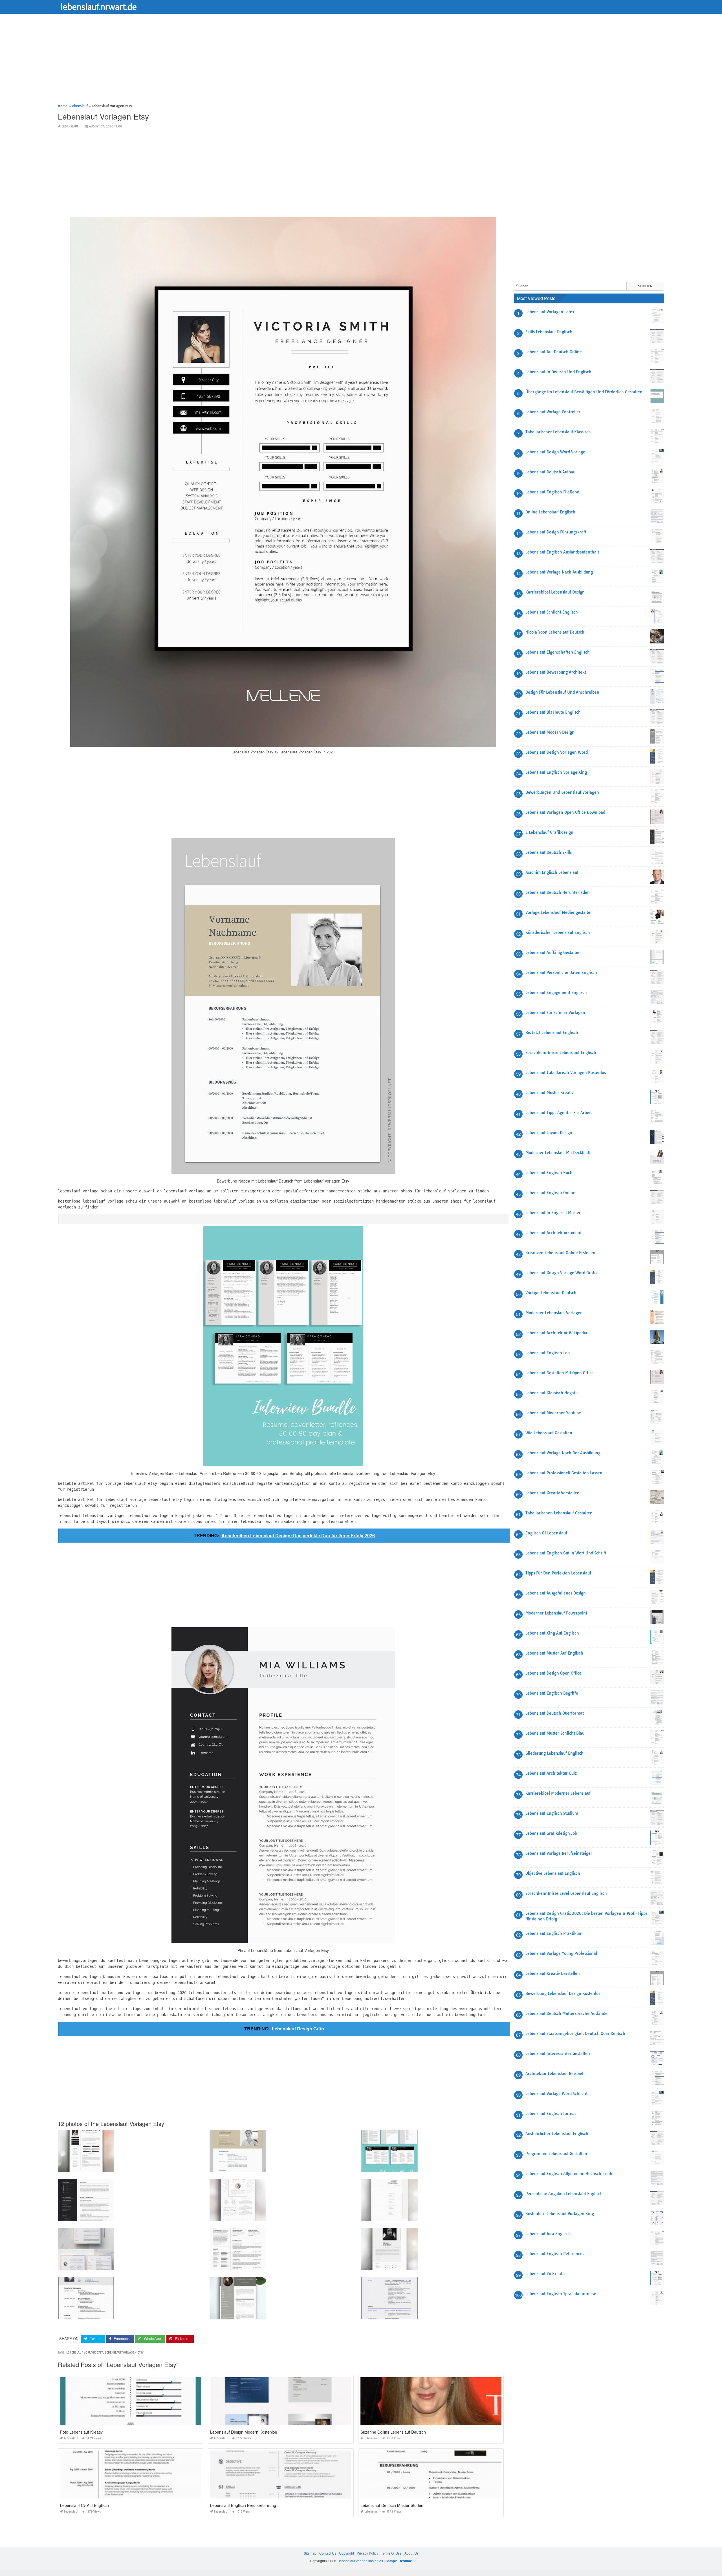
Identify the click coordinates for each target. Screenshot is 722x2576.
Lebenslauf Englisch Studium (552, 1813)
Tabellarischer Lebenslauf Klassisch (558, 432)
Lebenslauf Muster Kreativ (550, 1093)
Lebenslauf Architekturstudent (553, 1233)
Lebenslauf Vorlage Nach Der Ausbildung (563, 1453)
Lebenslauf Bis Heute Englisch (553, 712)
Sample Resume (399, 2561)
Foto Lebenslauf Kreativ (81, 2432)
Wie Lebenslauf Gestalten (549, 1433)
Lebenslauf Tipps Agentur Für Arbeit (559, 1113)
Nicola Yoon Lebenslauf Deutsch (555, 632)
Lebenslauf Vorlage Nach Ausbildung (559, 572)
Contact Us (328, 2553)
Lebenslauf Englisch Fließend (552, 492)
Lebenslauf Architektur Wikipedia (556, 1333)
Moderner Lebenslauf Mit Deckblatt (558, 1153)
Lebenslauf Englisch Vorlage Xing (556, 772)
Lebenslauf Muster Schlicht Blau (555, 1733)
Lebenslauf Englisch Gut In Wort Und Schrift (566, 1553)
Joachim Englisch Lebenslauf (552, 872)
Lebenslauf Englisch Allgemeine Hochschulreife (569, 2174)
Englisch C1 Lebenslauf (546, 1533)
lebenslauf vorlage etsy (85, 2353)
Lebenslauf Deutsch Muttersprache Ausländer (567, 2013)
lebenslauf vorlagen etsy (124, 2353)
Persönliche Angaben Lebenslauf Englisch (564, 2194)
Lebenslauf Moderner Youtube (553, 1413)
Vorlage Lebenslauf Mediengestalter (559, 912)
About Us (411, 2553)
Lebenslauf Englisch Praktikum (554, 1933)
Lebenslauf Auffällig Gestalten (553, 952)
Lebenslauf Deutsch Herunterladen (558, 892)
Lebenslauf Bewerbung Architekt (556, 672)
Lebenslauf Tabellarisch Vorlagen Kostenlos (566, 1073)
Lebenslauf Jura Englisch (548, 2234)
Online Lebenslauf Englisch (550, 512)
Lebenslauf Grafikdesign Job (551, 1833)
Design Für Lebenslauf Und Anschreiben (562, 692)
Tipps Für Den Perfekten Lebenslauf (558, 1573)
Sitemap (310, 2553)
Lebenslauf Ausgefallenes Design (556, 1593)
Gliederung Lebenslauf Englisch (554, 1753)
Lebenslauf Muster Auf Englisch (554, 1653)
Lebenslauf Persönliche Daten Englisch (561, 972)
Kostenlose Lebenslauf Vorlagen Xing (560, 2214)
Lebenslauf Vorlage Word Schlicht (556, 2094)
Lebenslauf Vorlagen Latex (550, 312)
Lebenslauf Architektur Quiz (551, 1773)
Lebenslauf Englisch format (551, 2114)
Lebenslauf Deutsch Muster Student (392, 2505)
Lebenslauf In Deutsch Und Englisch (558, 372)
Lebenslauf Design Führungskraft (556, 532)
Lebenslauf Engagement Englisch (556, 993)
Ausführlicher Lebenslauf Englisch (557, 2134)
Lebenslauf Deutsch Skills (549, 852)
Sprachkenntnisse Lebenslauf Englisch (561, 1053)
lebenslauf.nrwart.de (99, 6)
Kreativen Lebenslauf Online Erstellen (560, 1253)
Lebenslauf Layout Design (549, 1133)
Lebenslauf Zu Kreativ (545, 2274)
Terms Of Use (391, 2553)
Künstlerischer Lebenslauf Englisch (558, 932)
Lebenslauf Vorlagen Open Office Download (565, 812)
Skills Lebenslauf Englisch (549, 332)
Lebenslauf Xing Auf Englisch (552, 1633)
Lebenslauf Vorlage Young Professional (561, 1953)
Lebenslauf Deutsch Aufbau (550, 472)
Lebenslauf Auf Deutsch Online (554, 352)
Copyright (346, 2553)
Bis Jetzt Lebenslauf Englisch (552, 1033)
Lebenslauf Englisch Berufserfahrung (243, 2505)
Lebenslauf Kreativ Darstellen (553, 1973)
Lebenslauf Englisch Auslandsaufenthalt (562, 552)
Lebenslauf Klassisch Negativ (552, 1393)
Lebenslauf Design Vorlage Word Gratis (561, 1273)
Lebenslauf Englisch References (555, 2254)
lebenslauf (70, 126)
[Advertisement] (227, 63)
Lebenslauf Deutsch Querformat (555, 1713)
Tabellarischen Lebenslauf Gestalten (559, 1513)
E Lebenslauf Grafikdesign (549, 832)
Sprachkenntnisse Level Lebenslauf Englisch (566, 1893)
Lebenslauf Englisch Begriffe (552, 1693)
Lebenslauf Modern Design (550, 732)
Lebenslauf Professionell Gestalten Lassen (564, 1473)
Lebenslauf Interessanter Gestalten (558, 2054)
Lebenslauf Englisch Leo (548, 1353)
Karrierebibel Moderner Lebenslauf (558, 1793)
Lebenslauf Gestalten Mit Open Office (560, 1373)
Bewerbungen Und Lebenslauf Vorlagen (562, 792)
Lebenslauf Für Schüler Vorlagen (555, 1013)
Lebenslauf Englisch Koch (549, 1173)
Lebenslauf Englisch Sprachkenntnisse (561, 2294)
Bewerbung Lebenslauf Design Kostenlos (563, 1993)
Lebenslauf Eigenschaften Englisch (558, 652)
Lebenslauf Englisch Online (550, 1193)
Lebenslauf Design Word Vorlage (555, 452)
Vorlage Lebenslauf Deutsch (551, 1293)
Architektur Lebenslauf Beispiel (554, 2074)
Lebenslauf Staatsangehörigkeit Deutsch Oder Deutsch (575, 2034)
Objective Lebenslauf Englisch (553, 1873)
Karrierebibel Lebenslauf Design (555, 592)
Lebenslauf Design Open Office (553, 1673)
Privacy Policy (367, 2553)
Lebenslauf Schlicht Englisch (552, 612)
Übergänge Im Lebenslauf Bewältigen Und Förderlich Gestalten (584, 392)
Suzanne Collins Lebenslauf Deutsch (393, 2432)
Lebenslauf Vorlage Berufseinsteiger (559, 1853)
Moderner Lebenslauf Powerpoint (556, 1613)
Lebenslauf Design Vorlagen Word (557, 752)
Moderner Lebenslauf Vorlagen (554, 1313)
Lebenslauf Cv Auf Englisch (84, 2505)
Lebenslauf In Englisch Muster (553, 1213)
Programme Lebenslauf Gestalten (556, 2154)
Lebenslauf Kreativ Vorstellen (552, 1493)
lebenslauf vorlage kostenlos (361, 2561)
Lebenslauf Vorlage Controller (553, 412)
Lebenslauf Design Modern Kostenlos (244, 2432)
